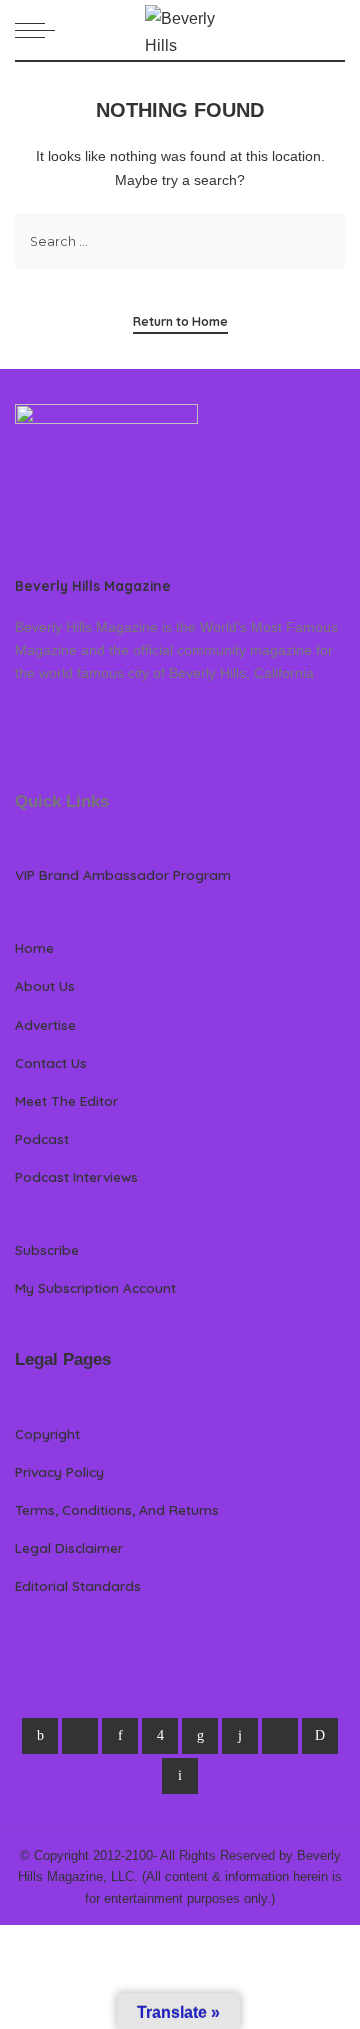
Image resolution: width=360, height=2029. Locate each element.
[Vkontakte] (180, 1776)
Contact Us (51, 1062)
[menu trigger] (40, 30)
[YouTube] (280, 1736)
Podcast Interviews (76, 1176)
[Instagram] (160, 1736)
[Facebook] (40, 1736)
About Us (45, 985)
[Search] (333, 30)
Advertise (45, 1024)
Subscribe (47, 1249)
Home (34, 947)
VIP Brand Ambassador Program (123, 874)
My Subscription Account (95, 1287)
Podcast (42, 1138)
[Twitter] (80, 1736)
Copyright (47, 1433)
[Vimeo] (320, 1736)
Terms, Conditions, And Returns (117, 1509)
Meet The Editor (66, 1100)
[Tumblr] (240, 1736)
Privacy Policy (59, 1471)
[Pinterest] (120, 1736)
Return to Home (180, 321)
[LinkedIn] (200, 1736)
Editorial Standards (78, 1585)
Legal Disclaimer (69, 1547)
